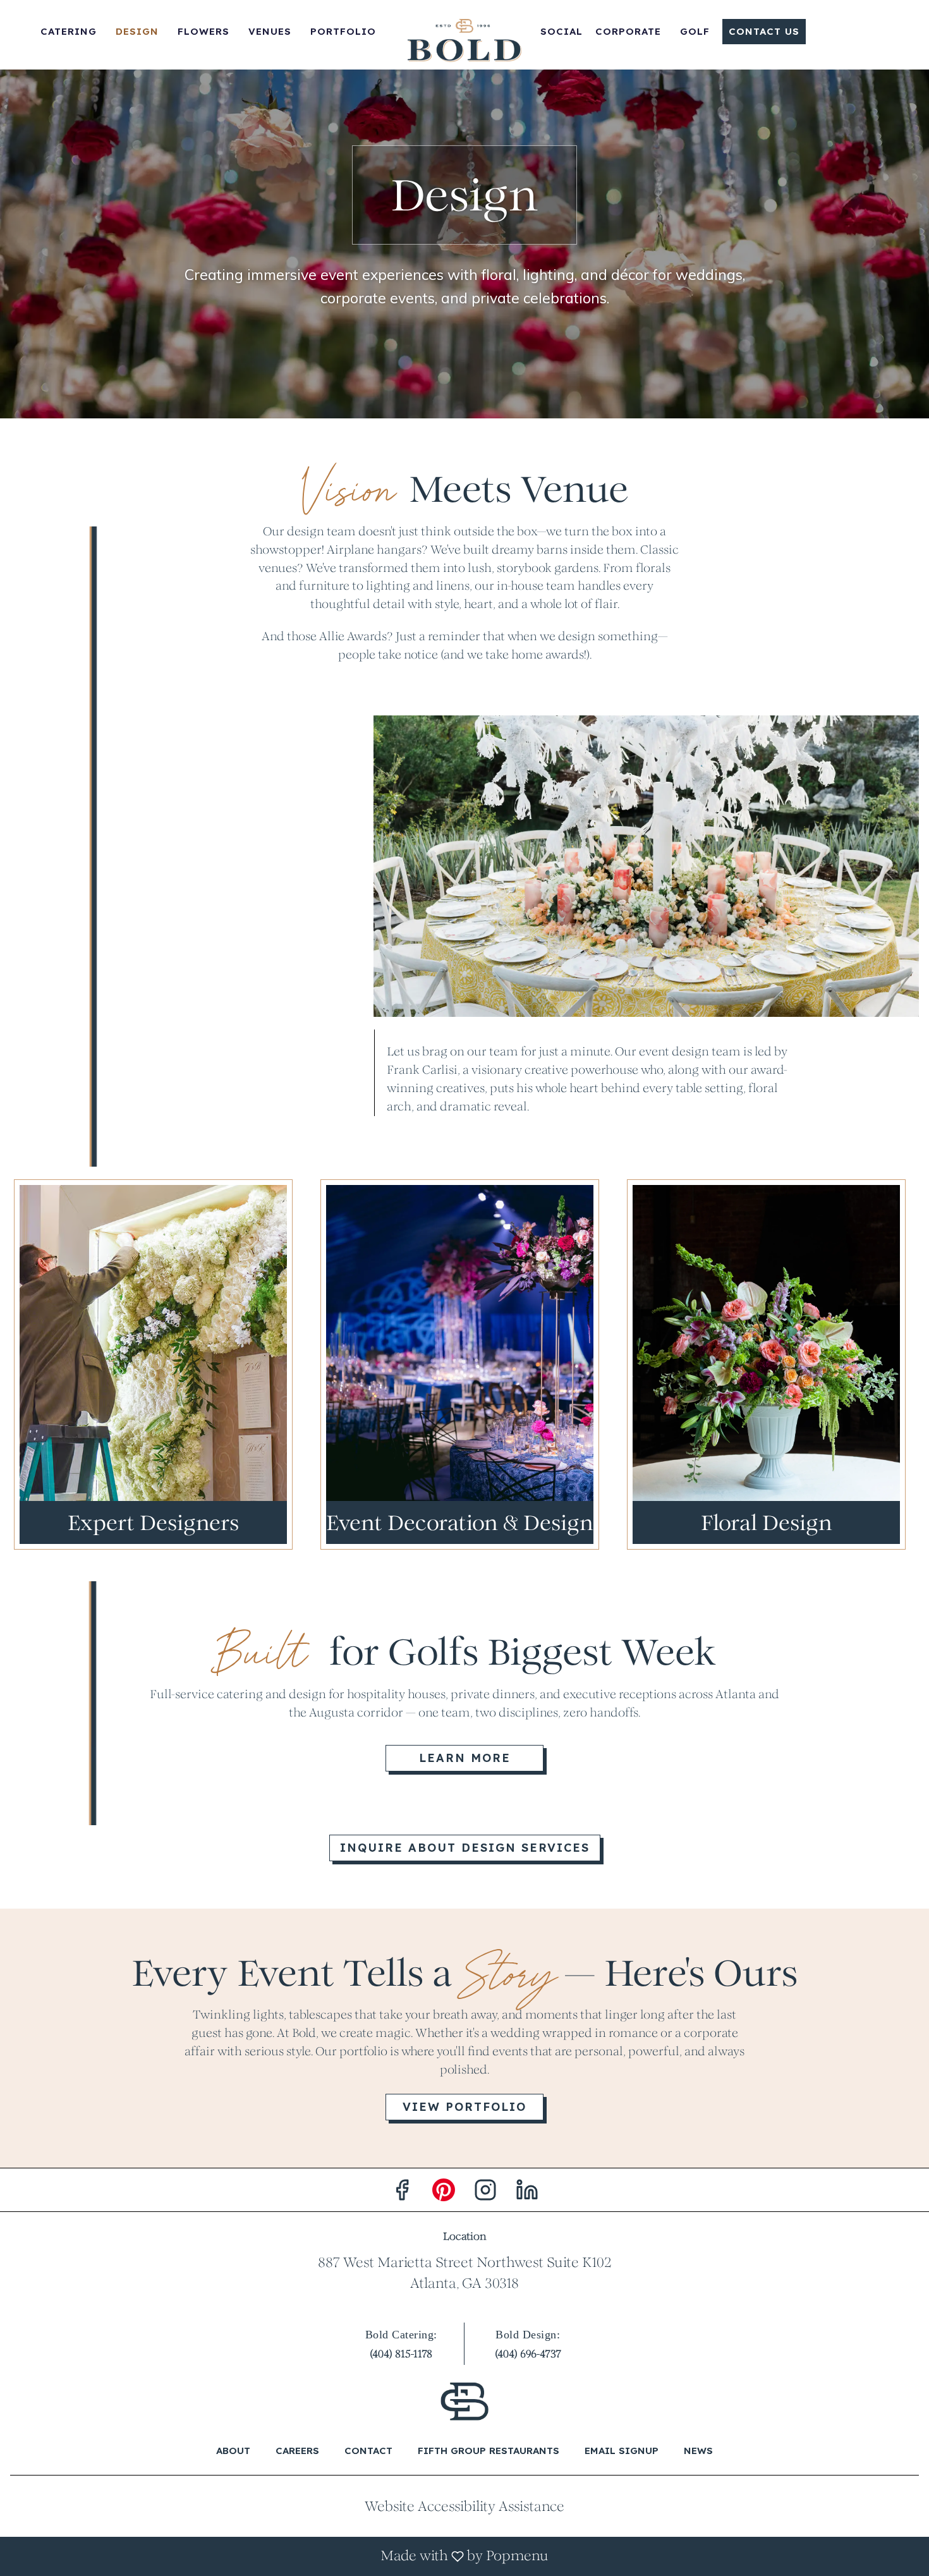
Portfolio (343, 31)
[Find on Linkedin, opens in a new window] (527, 2193)
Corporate (628, 31)
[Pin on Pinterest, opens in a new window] (444, 2193)
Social (562, 31)
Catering (69, 31)
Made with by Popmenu (279, 2556)
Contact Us (764, 31)
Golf (695, 31)
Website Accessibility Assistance (464, 2506)
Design (137, 31)
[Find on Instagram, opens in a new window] (485, 2193)
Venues (270, 31)
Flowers (203, 31)
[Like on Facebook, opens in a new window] (402, 2193)
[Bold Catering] (464, 2401)
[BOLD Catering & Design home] (464, 41)
